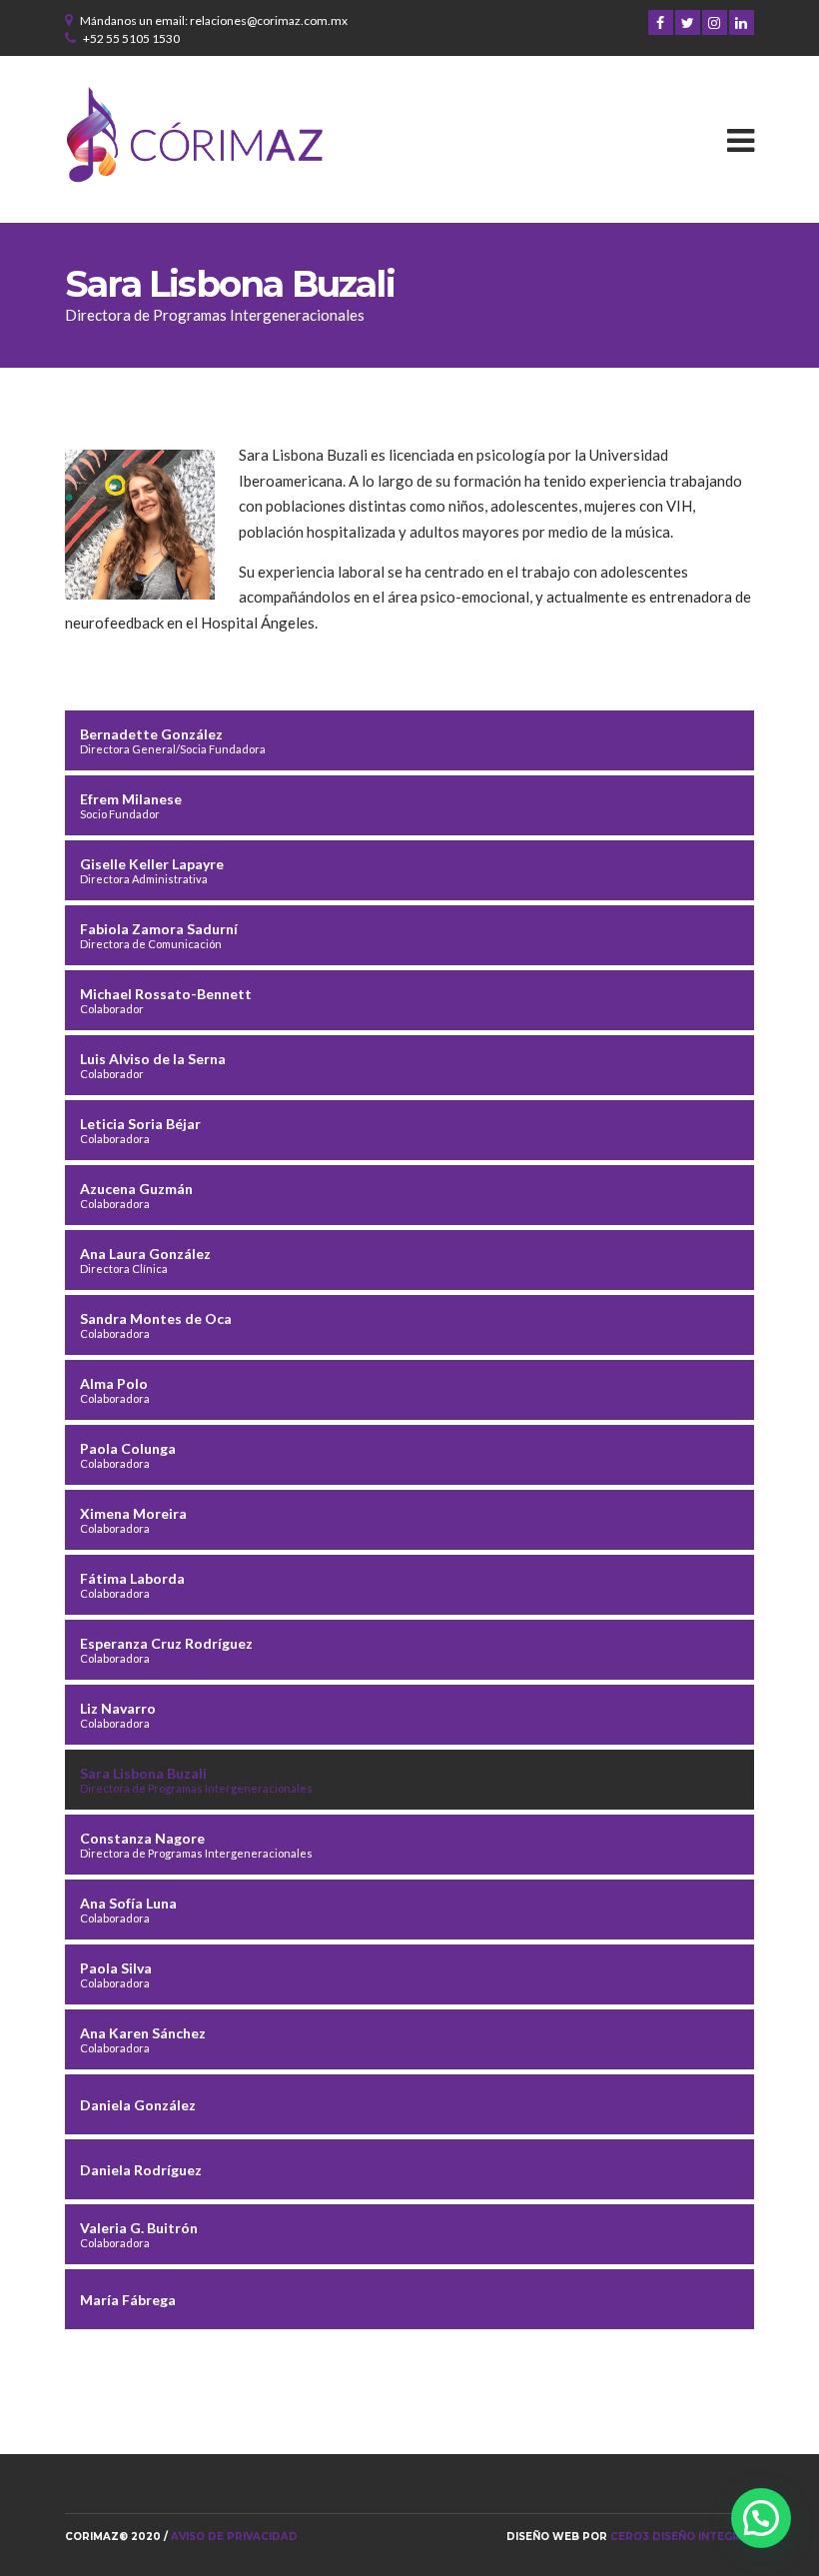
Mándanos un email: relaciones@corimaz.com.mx (214, 20)
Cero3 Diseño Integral (682, 2537)
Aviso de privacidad (234, 2537)
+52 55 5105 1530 (131, 38)
